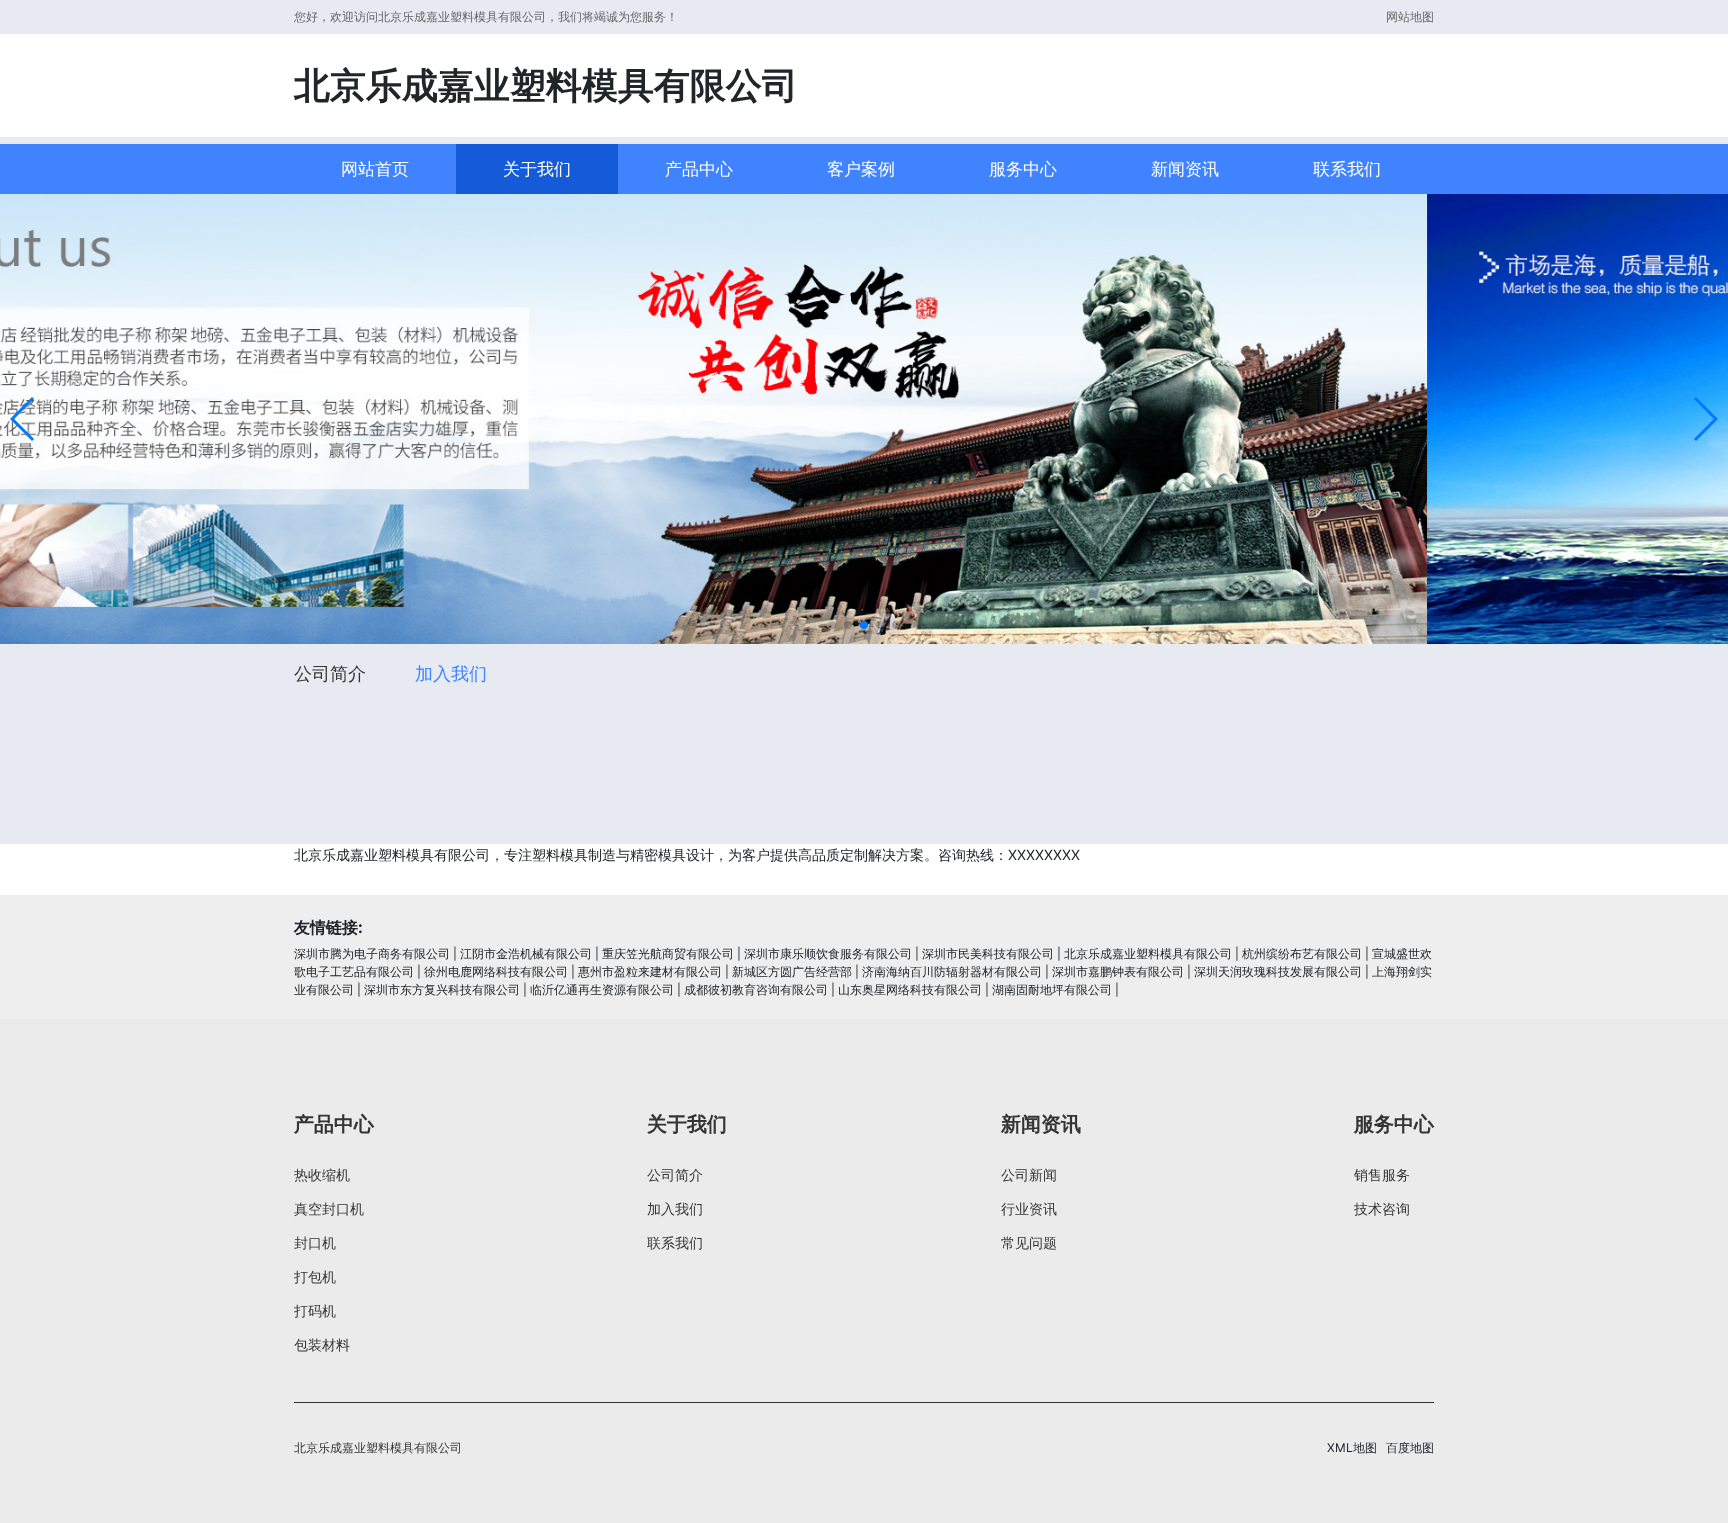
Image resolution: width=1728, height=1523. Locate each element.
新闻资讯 (1185, 169)
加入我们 (451, 673)
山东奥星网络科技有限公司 (910, 989)
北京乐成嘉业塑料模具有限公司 (1148, 953)
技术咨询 (1382, 1208)
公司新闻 (1029, 1174)
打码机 (315, 1310)
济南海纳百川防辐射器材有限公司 (952, 971)
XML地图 (1352, 1447)
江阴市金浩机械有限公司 (526, 953)
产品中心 (699, 169)
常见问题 (1029, 1242)
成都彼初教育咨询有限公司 (756, 989)
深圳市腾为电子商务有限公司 (372, 953)
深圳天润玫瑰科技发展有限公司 (1278, 971)
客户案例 (861, 169)
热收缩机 (322, 1174)
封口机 (315, 1242)
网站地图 (1410, 16)
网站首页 (375, 169)
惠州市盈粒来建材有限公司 (650, 971)
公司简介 (330, 673)
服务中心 (1023, 169)
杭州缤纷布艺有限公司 (1302, 953)
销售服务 (1382, 1174)
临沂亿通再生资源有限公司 (602, 989)
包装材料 (322, 1344)
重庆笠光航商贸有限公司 (668, 953)
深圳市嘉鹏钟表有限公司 (1118, 971)
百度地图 (1410, 1447)
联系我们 (1347, 169)
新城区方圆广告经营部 (792, 971)
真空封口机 (329, 1208)
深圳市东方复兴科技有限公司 (442, 989)
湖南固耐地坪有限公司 (1052, 989)
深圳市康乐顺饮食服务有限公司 (828, 953)
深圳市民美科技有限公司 (988, 953)
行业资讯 (1029, 1208)
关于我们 (537, 169)
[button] (23, 419)
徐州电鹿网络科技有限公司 (496, 971)
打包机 (315, 1276)
